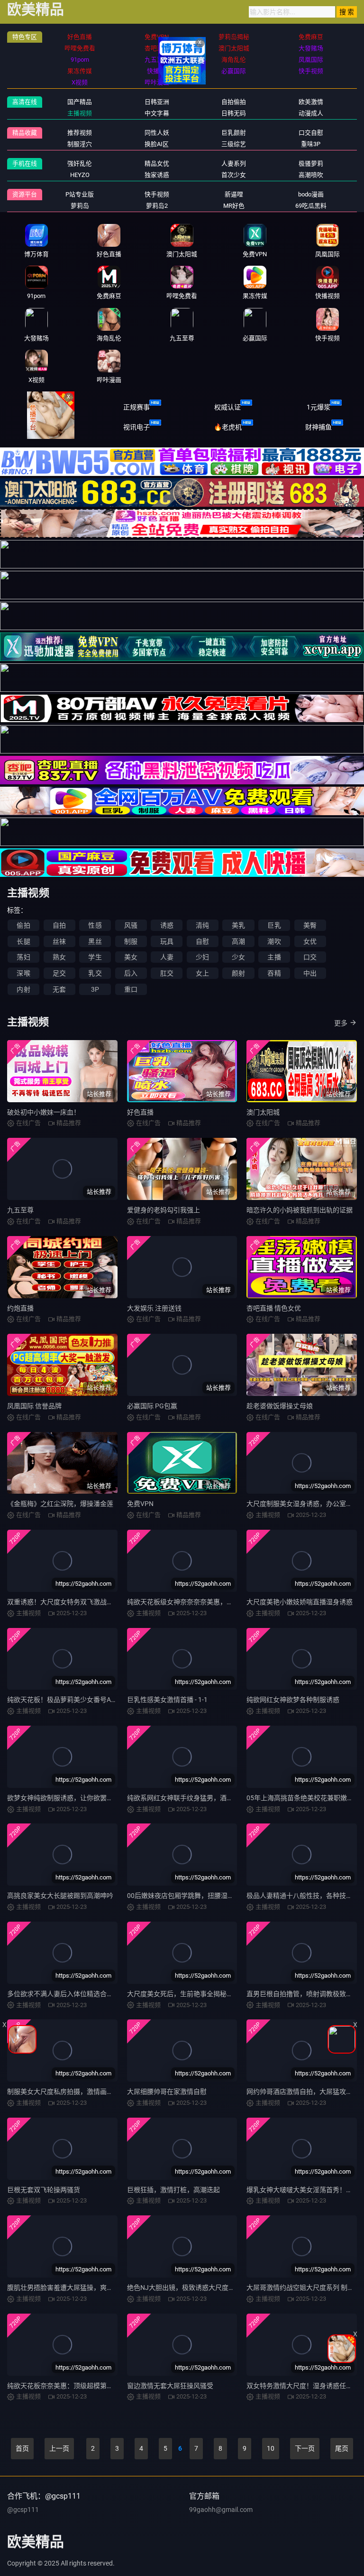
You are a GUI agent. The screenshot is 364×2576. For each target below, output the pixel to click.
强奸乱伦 (80, 163)
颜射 (238, 973)
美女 (131, 957)
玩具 (167, 941)
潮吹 (274, 941)
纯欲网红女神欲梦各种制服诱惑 (293, 1700)
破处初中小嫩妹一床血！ (44, 1112)
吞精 (274, 973)
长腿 (23, 941)
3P (95, 989)
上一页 (59, 2448)
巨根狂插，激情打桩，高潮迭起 (173, 2190)
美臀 (310, 925)
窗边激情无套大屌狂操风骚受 (170, 2386)
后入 (131, 973)
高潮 (238, 941)
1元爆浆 (318, 407)
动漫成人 (311, 113)
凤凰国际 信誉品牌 (34, 1406)
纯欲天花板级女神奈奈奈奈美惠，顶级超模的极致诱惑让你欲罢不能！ (230, 1602)
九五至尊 (20, 1210)
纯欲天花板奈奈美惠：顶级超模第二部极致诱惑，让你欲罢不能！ (103, 2386)
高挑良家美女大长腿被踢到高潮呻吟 (60, 1896)
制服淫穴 (80, 144)
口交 (310, 957)
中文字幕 (157, 113)
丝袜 (59, 941)
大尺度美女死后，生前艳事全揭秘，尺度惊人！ (197, 1994)
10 (271, 2448)
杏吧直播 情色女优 (274, 1308)
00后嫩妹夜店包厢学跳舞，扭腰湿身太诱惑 (191, 1896)
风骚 (131, 925)
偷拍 (23, 925)
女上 (202, 973)
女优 (310, 941)
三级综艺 (234, 144)
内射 (23, 989)
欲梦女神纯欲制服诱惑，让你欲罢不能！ (67, 1798)
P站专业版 (80, 194)
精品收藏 (25, 133)
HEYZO (80, 175)
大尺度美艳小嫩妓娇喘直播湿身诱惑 (300, 1602)
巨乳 (274, 925)
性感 (95, 925)
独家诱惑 (157, 175)
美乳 (238, 925)
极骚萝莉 (311, 163)
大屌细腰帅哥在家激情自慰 (167, 2092)
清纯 (202, 925)
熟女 (59, 957)
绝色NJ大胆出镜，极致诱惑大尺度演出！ (188, 2288)
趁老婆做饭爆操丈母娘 (280, 1406)
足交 (59, 973)
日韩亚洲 (157, 102)
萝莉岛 (80, 206)
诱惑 (167, 925)
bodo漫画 (311, 194)
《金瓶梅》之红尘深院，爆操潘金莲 (60, 1504)
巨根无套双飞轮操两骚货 (44, 2190)
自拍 (59, 925)
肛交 (167, 973)
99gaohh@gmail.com (221, 2510)
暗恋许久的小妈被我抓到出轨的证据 (300, 1210)
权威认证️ (227, 407)
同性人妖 (157, 133)
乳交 (95, 973)
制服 (131, 941)
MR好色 (234, 206)
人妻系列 (234, 163)
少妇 (202, 957)
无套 (59, 989)
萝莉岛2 (157, 206)
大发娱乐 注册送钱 (154, 1308)
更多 (341, 1023)
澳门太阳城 (263, 1112)
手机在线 (25, 163)
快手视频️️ (157, 194)
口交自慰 (311, 133)
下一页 (305, 2448)
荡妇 (23, 957)
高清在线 (25, 102)
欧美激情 (311, 102)
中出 (310, 973)
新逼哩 (234, 194)
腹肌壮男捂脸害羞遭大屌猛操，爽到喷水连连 (73, 2288)
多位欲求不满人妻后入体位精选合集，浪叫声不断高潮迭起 (93, 1994)
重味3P (311, 144)
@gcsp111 (23, 2510)
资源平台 (25, 194)
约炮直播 (20, 1308)
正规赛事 (136, 407)
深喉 (23, 973)
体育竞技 (45, 407)
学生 (95, 957)
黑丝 (95, 941)
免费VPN (140, 1504)
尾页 (342, 2448)
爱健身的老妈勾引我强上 (164, 1210)
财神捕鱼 (318, 427)
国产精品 (80, 102)
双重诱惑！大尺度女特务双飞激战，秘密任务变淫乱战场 (90, 1602)
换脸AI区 (157, 144)
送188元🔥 (46, 427)
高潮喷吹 (311, 175)
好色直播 (140, 1112)
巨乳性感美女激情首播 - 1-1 (167, 1700)
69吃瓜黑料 (311, 206)
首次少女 (234, 175)
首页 (22, 2448)
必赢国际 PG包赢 (152, 1406)
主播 (274, 957)
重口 (131, 989)
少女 (238, 957)
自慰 (202, 941)
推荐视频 (80, 133)
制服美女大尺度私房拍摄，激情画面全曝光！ (73, 2092)
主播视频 (80, 113)
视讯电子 (136, 427)
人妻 (167, 957)
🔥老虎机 (228, 427)
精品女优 (157, 163)
